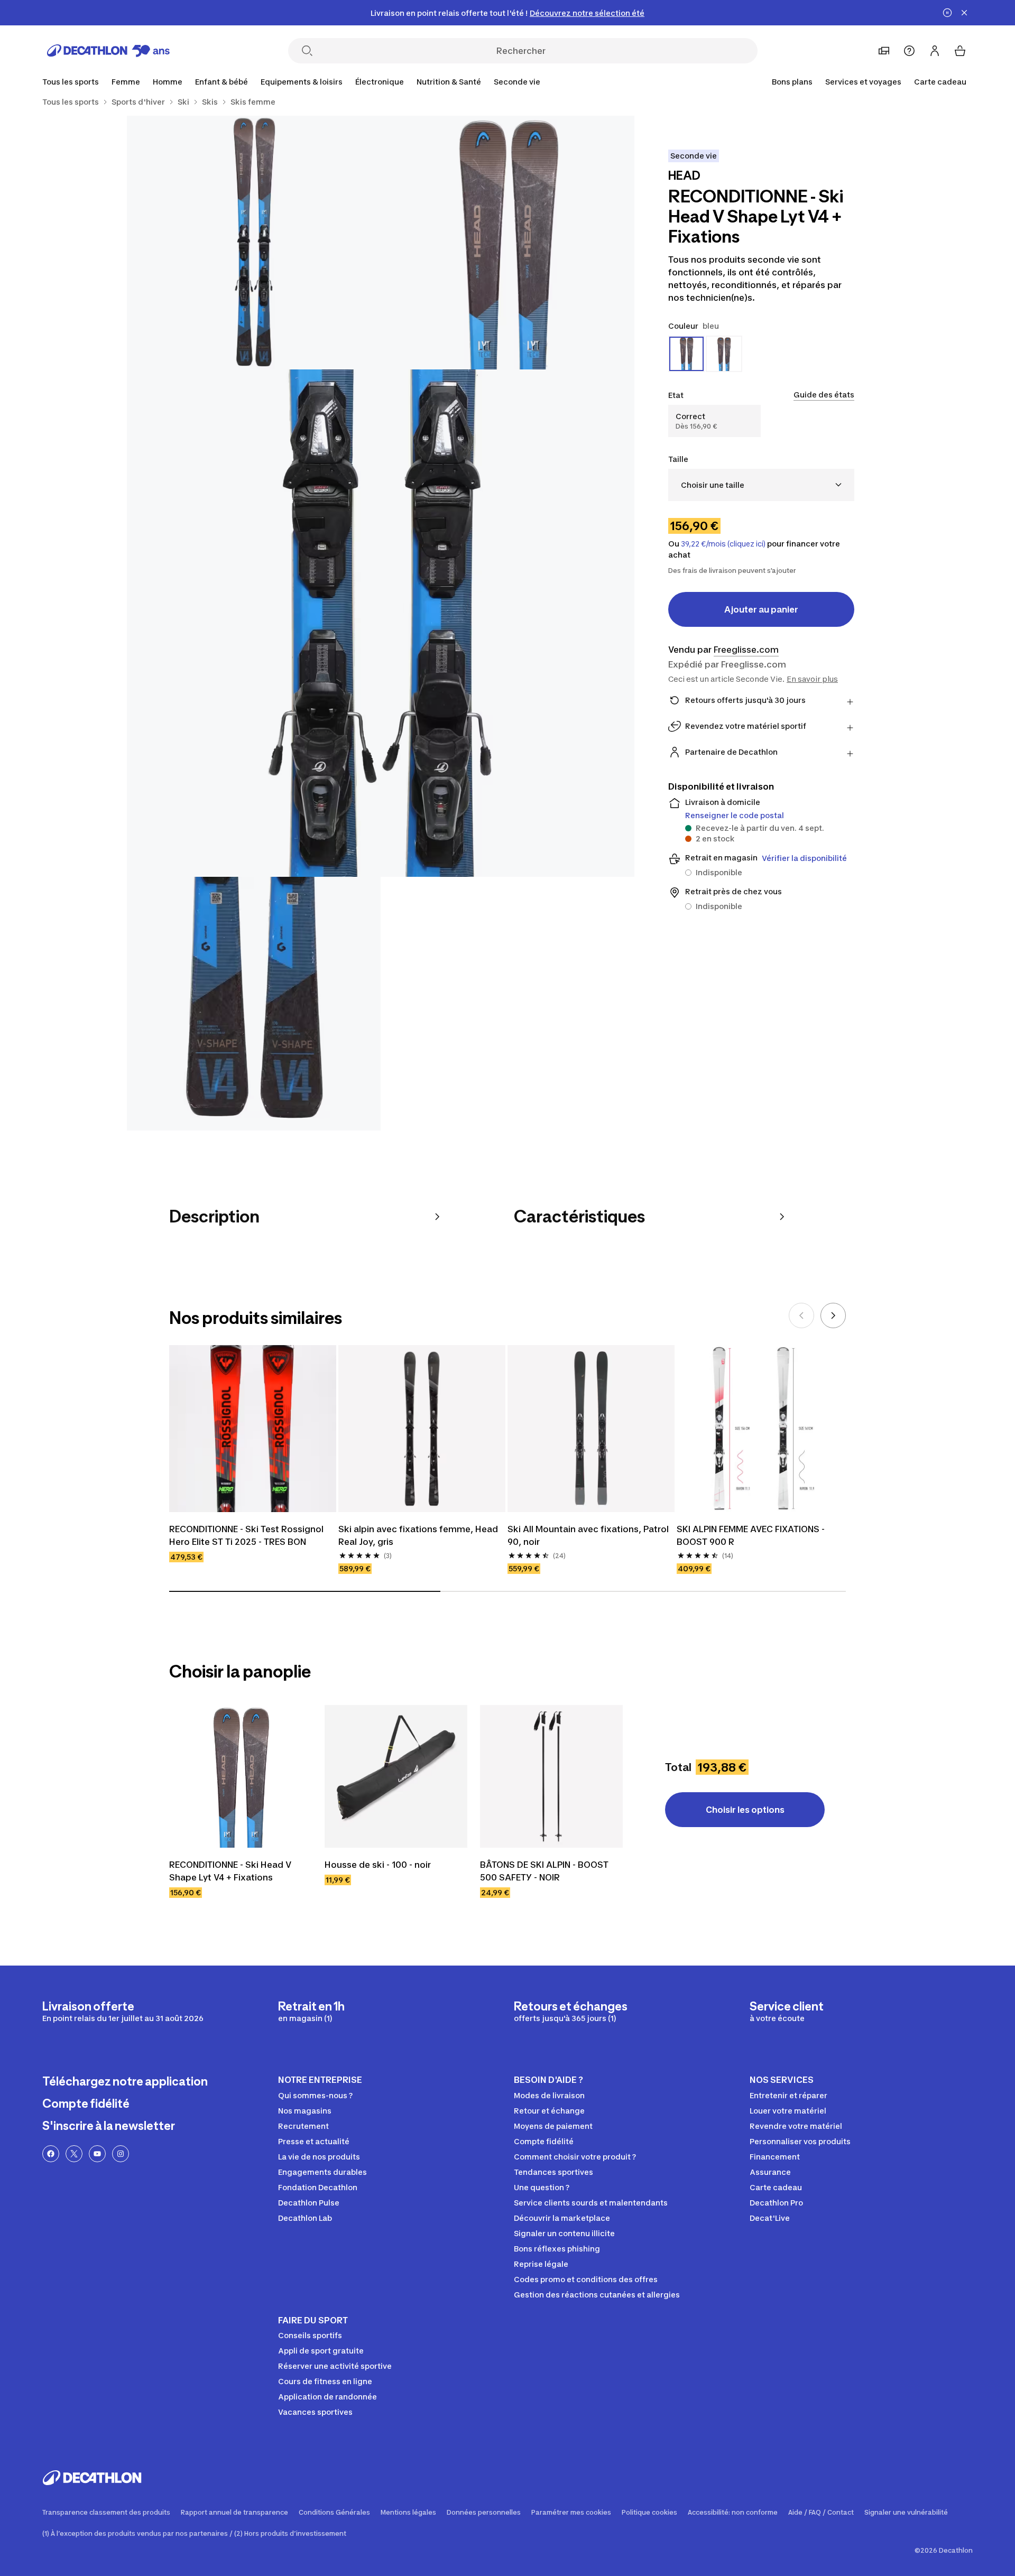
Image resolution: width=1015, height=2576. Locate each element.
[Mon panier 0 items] (960, 51)
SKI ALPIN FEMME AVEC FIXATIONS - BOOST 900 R (751, 1535)
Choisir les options (745, 1810)
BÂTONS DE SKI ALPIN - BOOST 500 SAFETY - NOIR (544, 1871)
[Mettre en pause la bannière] (947, 13)
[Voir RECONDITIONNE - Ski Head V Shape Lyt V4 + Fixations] (241, 1776)
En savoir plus (812, 679)
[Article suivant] (833, 1315)
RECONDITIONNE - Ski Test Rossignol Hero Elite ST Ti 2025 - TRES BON (246, 1535)
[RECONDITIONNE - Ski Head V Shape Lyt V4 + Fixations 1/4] (508, 243)
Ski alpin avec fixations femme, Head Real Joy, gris (418, 1535)
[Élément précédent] (801, 1315)
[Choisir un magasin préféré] (884, 51)
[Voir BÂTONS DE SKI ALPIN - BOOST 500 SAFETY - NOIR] (551, 1776)
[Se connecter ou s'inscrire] (935, 51)
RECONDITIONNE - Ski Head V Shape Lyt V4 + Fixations (230, 1871)
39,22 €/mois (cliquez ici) (723, 544)
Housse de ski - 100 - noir (378, 1865)
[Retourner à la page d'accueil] (108, 51)
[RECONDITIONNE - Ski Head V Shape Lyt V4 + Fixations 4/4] (254, 1004)
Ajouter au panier (761, 609)
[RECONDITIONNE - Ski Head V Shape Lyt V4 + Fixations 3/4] (381, 623)
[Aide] (909, 51)
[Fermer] (964, 13)
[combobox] (761, 485)
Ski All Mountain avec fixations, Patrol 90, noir (588, 1535)
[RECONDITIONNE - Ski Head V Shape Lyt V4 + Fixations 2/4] (254, 243)
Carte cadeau (940, 82)
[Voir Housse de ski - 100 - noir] (396, 1776)
